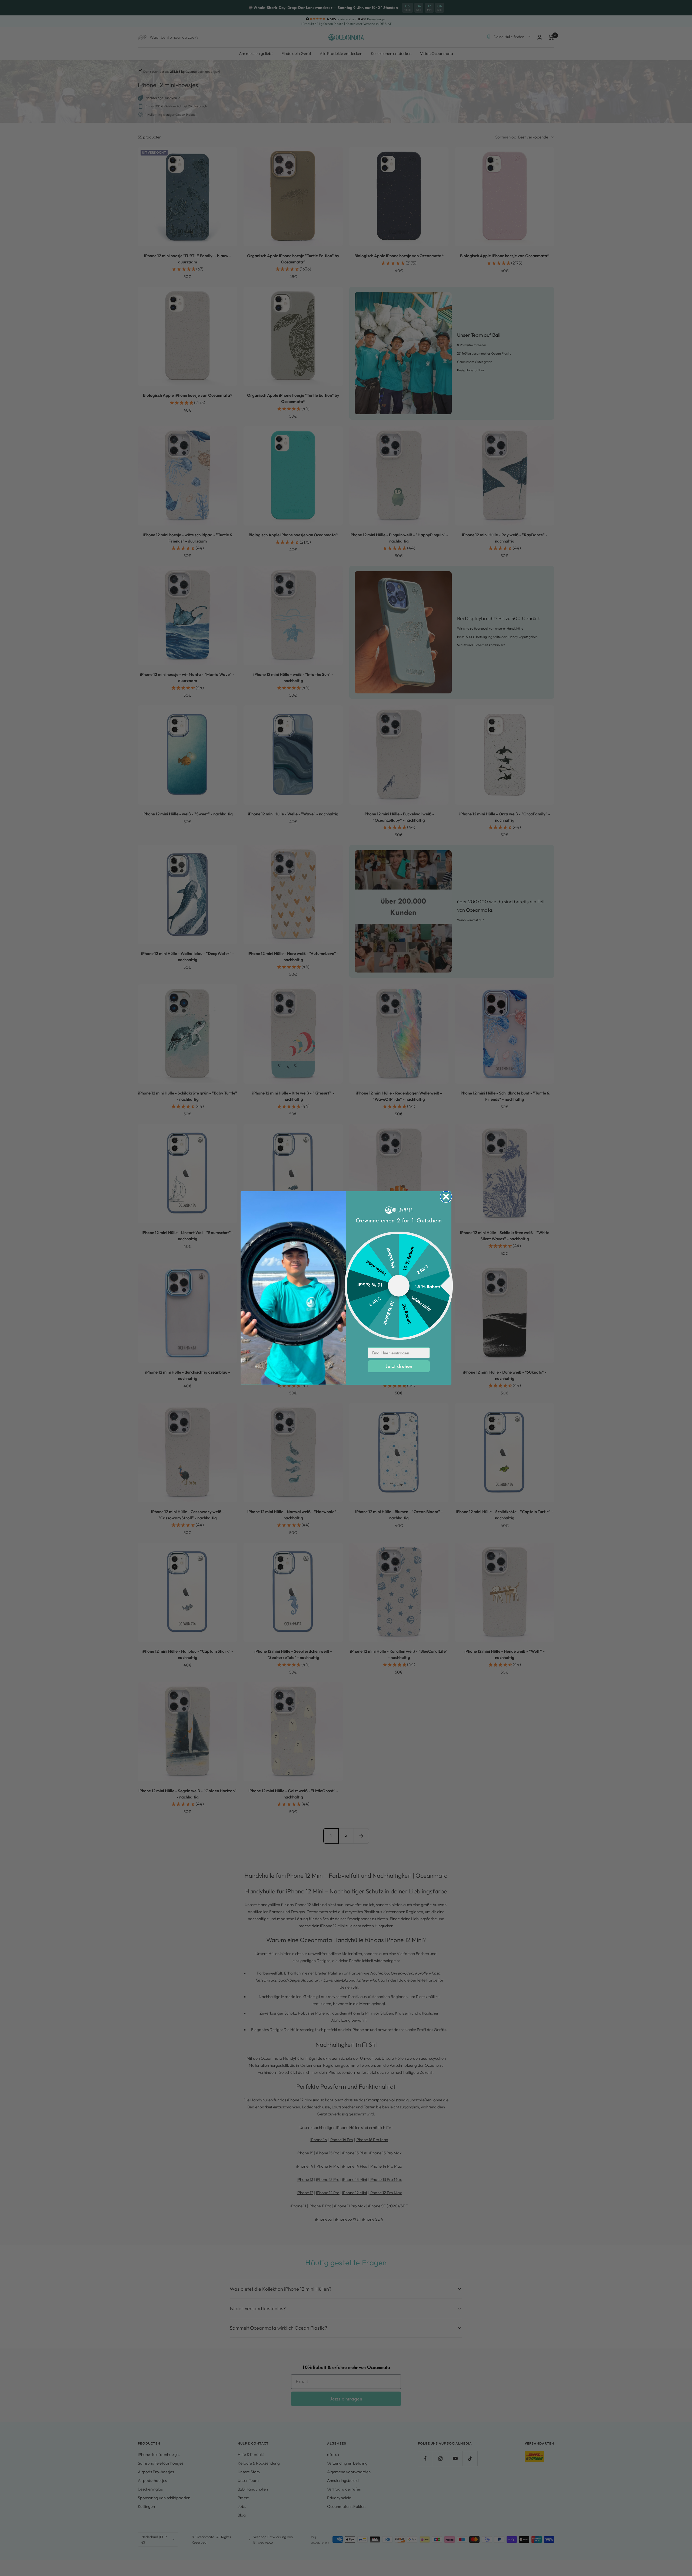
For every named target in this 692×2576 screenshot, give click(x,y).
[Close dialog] (446, 1197)
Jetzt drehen (399, 1366)
